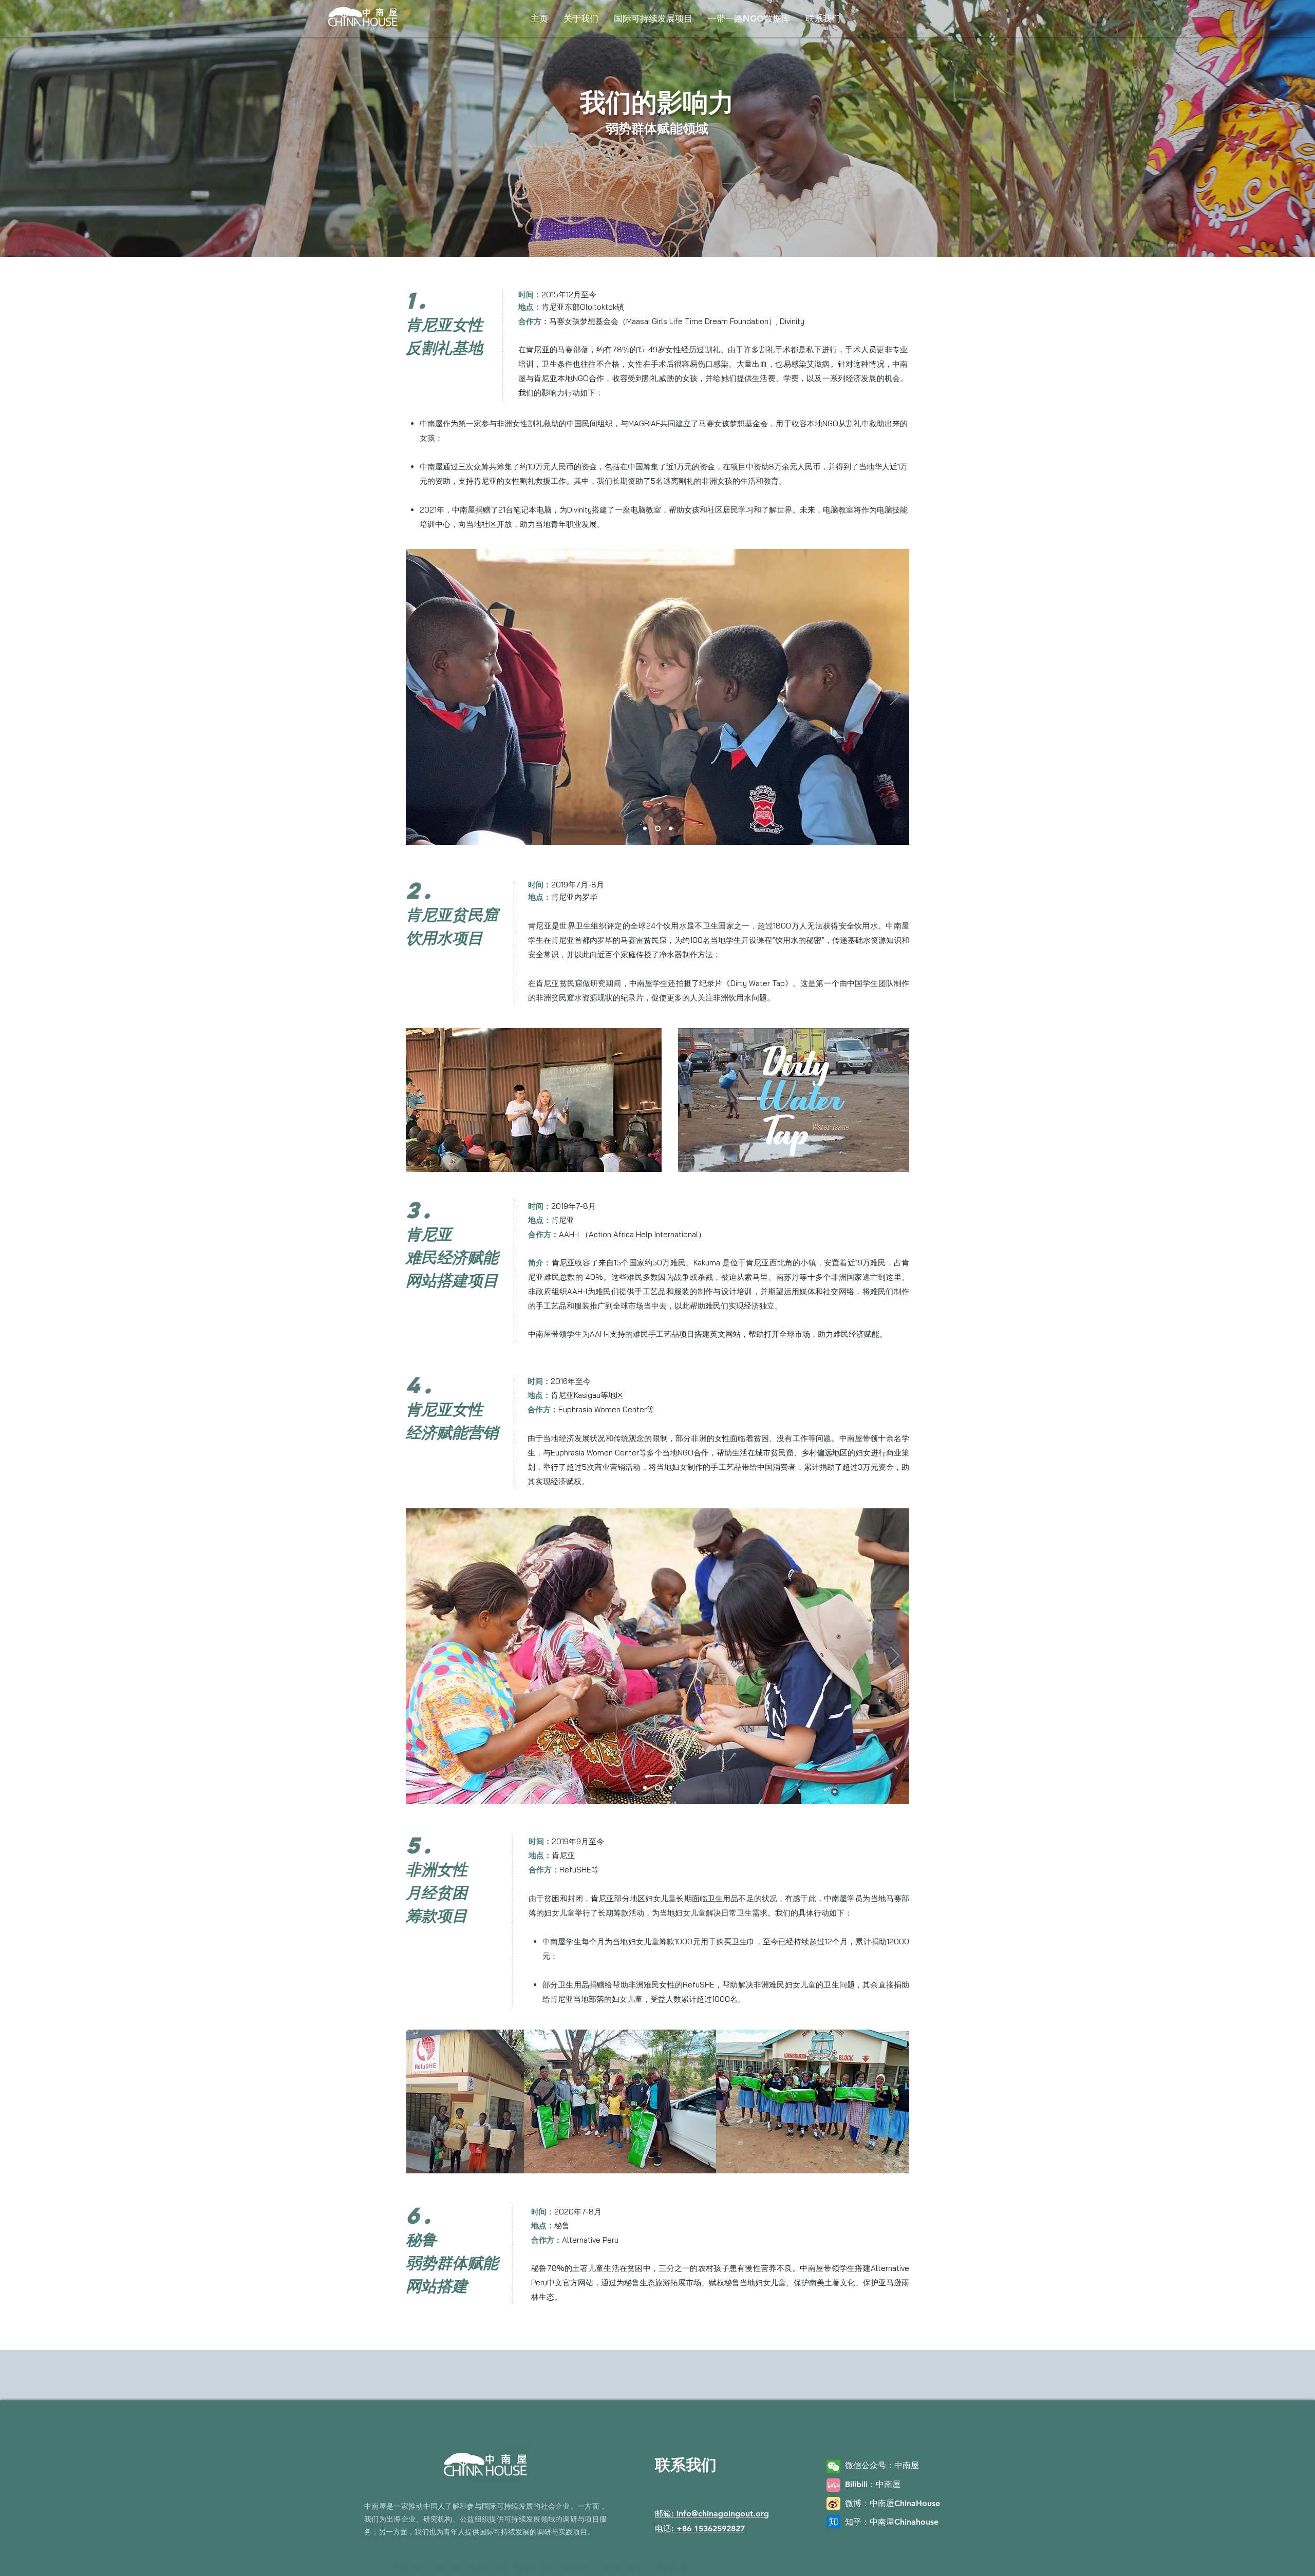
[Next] (895, 697)
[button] (581, 18)
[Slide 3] (671, 829)
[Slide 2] (659, 829)
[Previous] (420, 697)
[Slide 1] (646, 829)
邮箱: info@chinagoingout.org (712, 2514)
